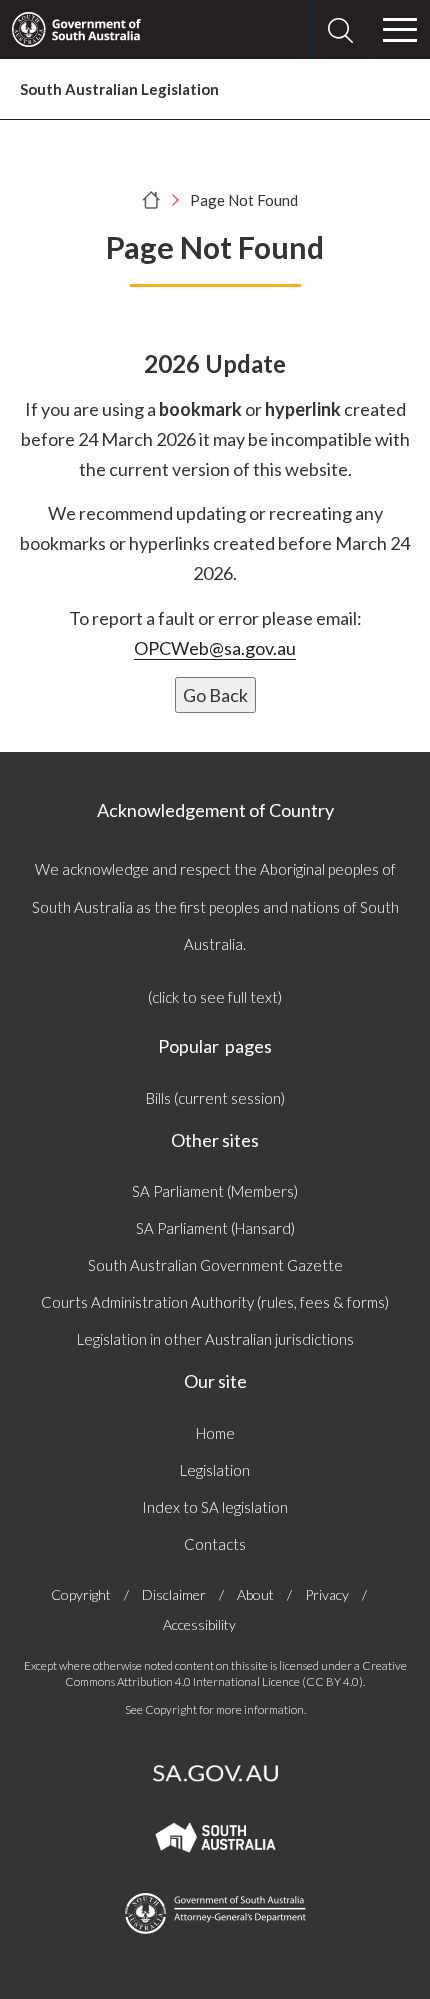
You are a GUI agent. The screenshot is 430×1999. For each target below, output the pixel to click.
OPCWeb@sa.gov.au (215, 648)
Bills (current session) (215, 1098)
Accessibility (199, 1624)
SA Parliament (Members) (215, 1191)
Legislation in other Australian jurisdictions (215, 1339)
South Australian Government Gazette (215, 1265)
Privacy (327, 1594)
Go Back (215, 695)
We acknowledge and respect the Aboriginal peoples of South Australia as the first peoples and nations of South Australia (215, 906)
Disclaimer (174, 1594)
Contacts (215, 1544)
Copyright (81, 1594)
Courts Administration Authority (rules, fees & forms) (215, 1302)
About (255, 1594)
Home (215, 1433)
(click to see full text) (215, 997)
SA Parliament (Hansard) (215, 1228)
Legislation (215, 1470)
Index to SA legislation (215, 1507)
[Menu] (400, 30)
